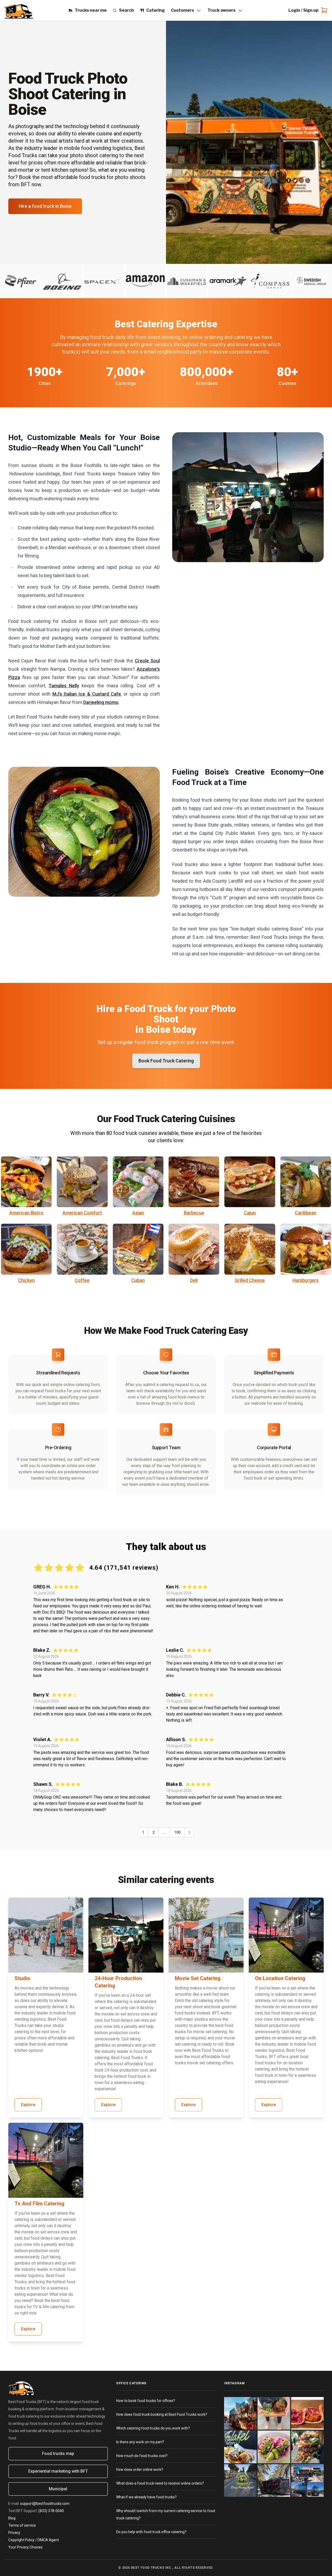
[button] (189, 1832)
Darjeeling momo (101, 702)
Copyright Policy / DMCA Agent (34, 2540)
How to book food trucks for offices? (146, 2401)
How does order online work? (140, 2470)
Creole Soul (147, 661)
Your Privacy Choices (25, 2547)
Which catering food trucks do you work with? (153, 2428)
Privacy (14, 2533)
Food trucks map (58, 2454)
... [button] (164, 1832)
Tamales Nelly (64, 686)
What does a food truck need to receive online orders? (160, 2483)
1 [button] (143, 1832)
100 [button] (177, 1832)
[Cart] (323, 10)
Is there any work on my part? (140, 2442)
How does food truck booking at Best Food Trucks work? (162, 2414)
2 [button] (154, 1832)
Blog (12, 2518)
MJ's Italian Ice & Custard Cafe (87, 694)
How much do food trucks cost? (142, 2456)
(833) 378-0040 (51, 2511)
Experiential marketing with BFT (58, 2471)
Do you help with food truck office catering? (151, 2532)
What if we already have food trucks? (146, 2497)
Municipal (58, 2489)
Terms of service (22, 2525)
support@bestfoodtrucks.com (45, 2504)
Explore (28, 2105)
